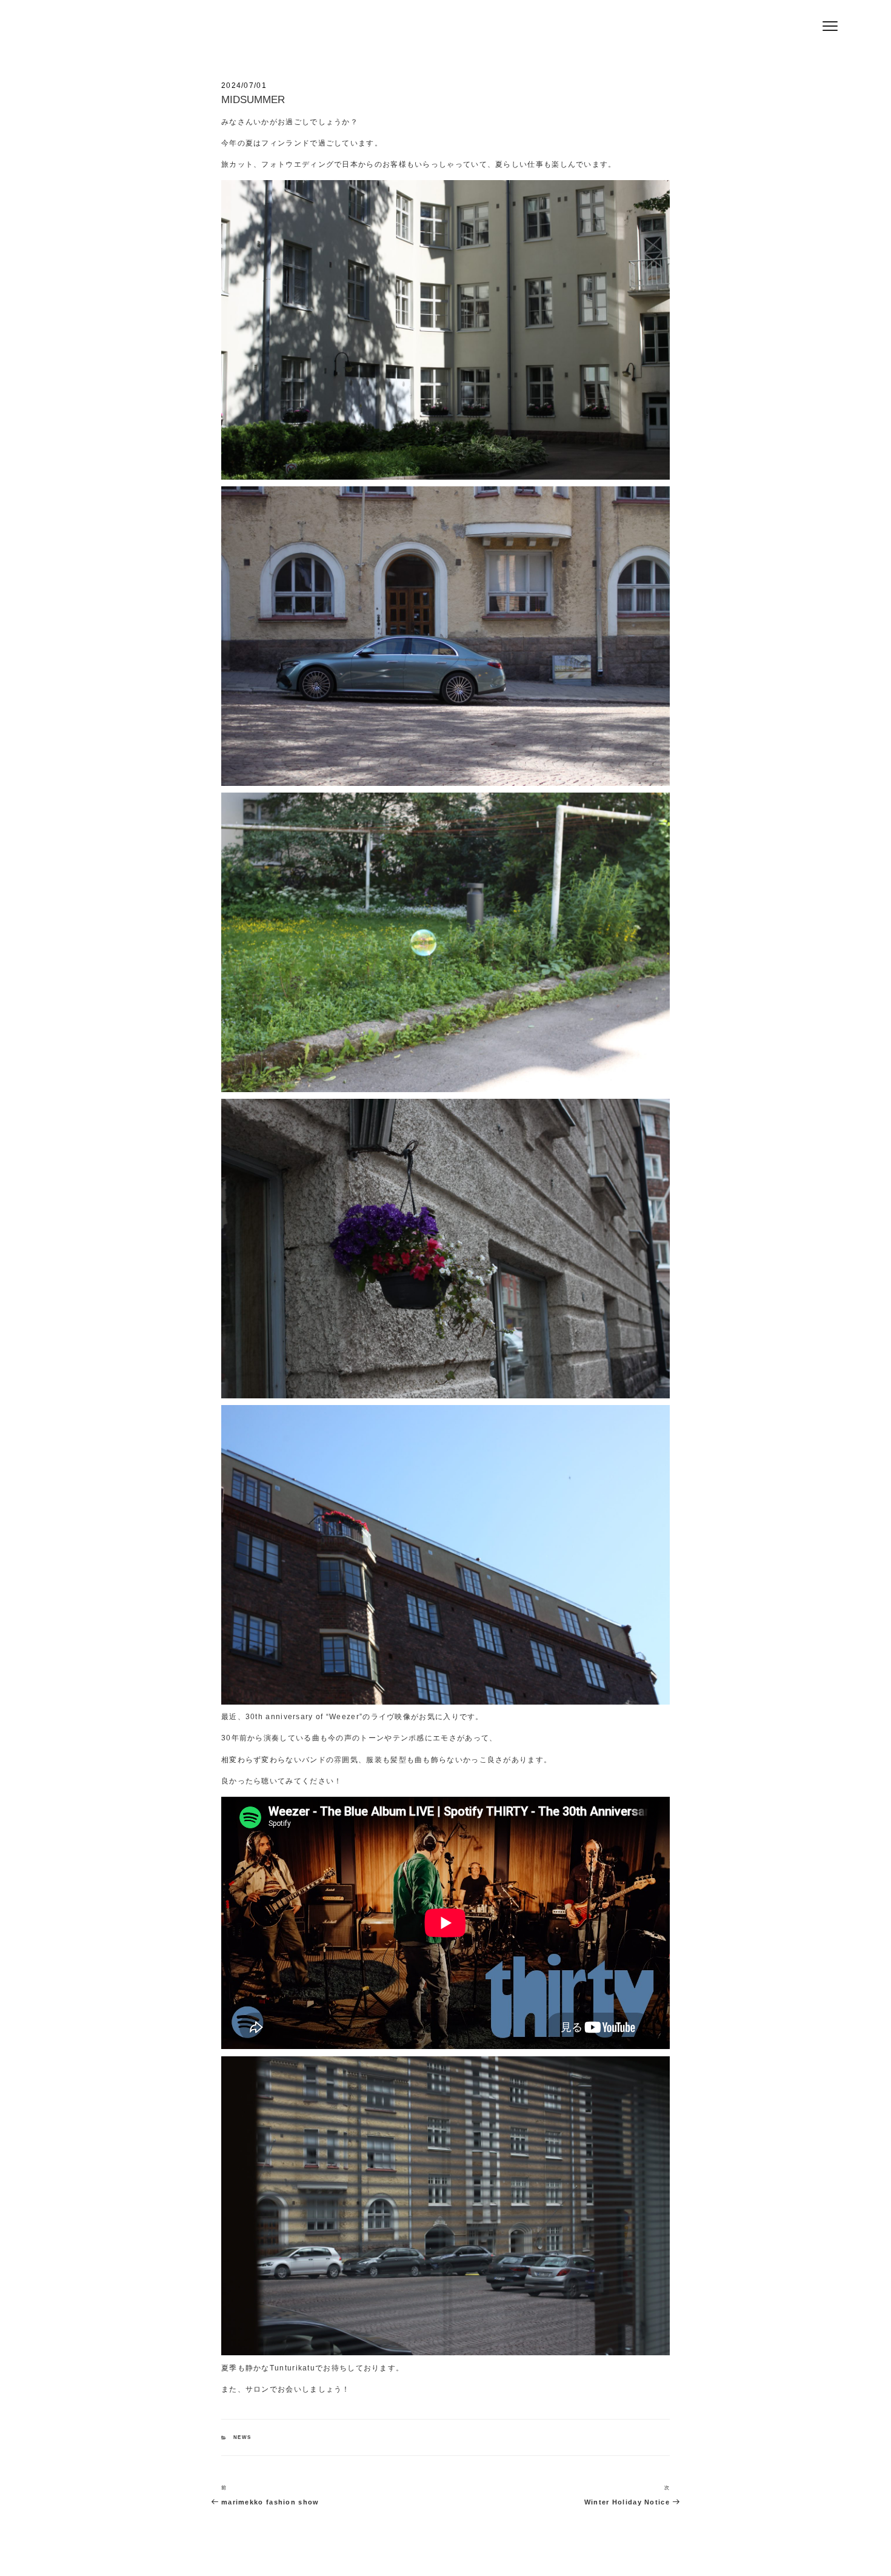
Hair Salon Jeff (240, 31)
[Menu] (830, 26)
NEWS (242, 2437)
